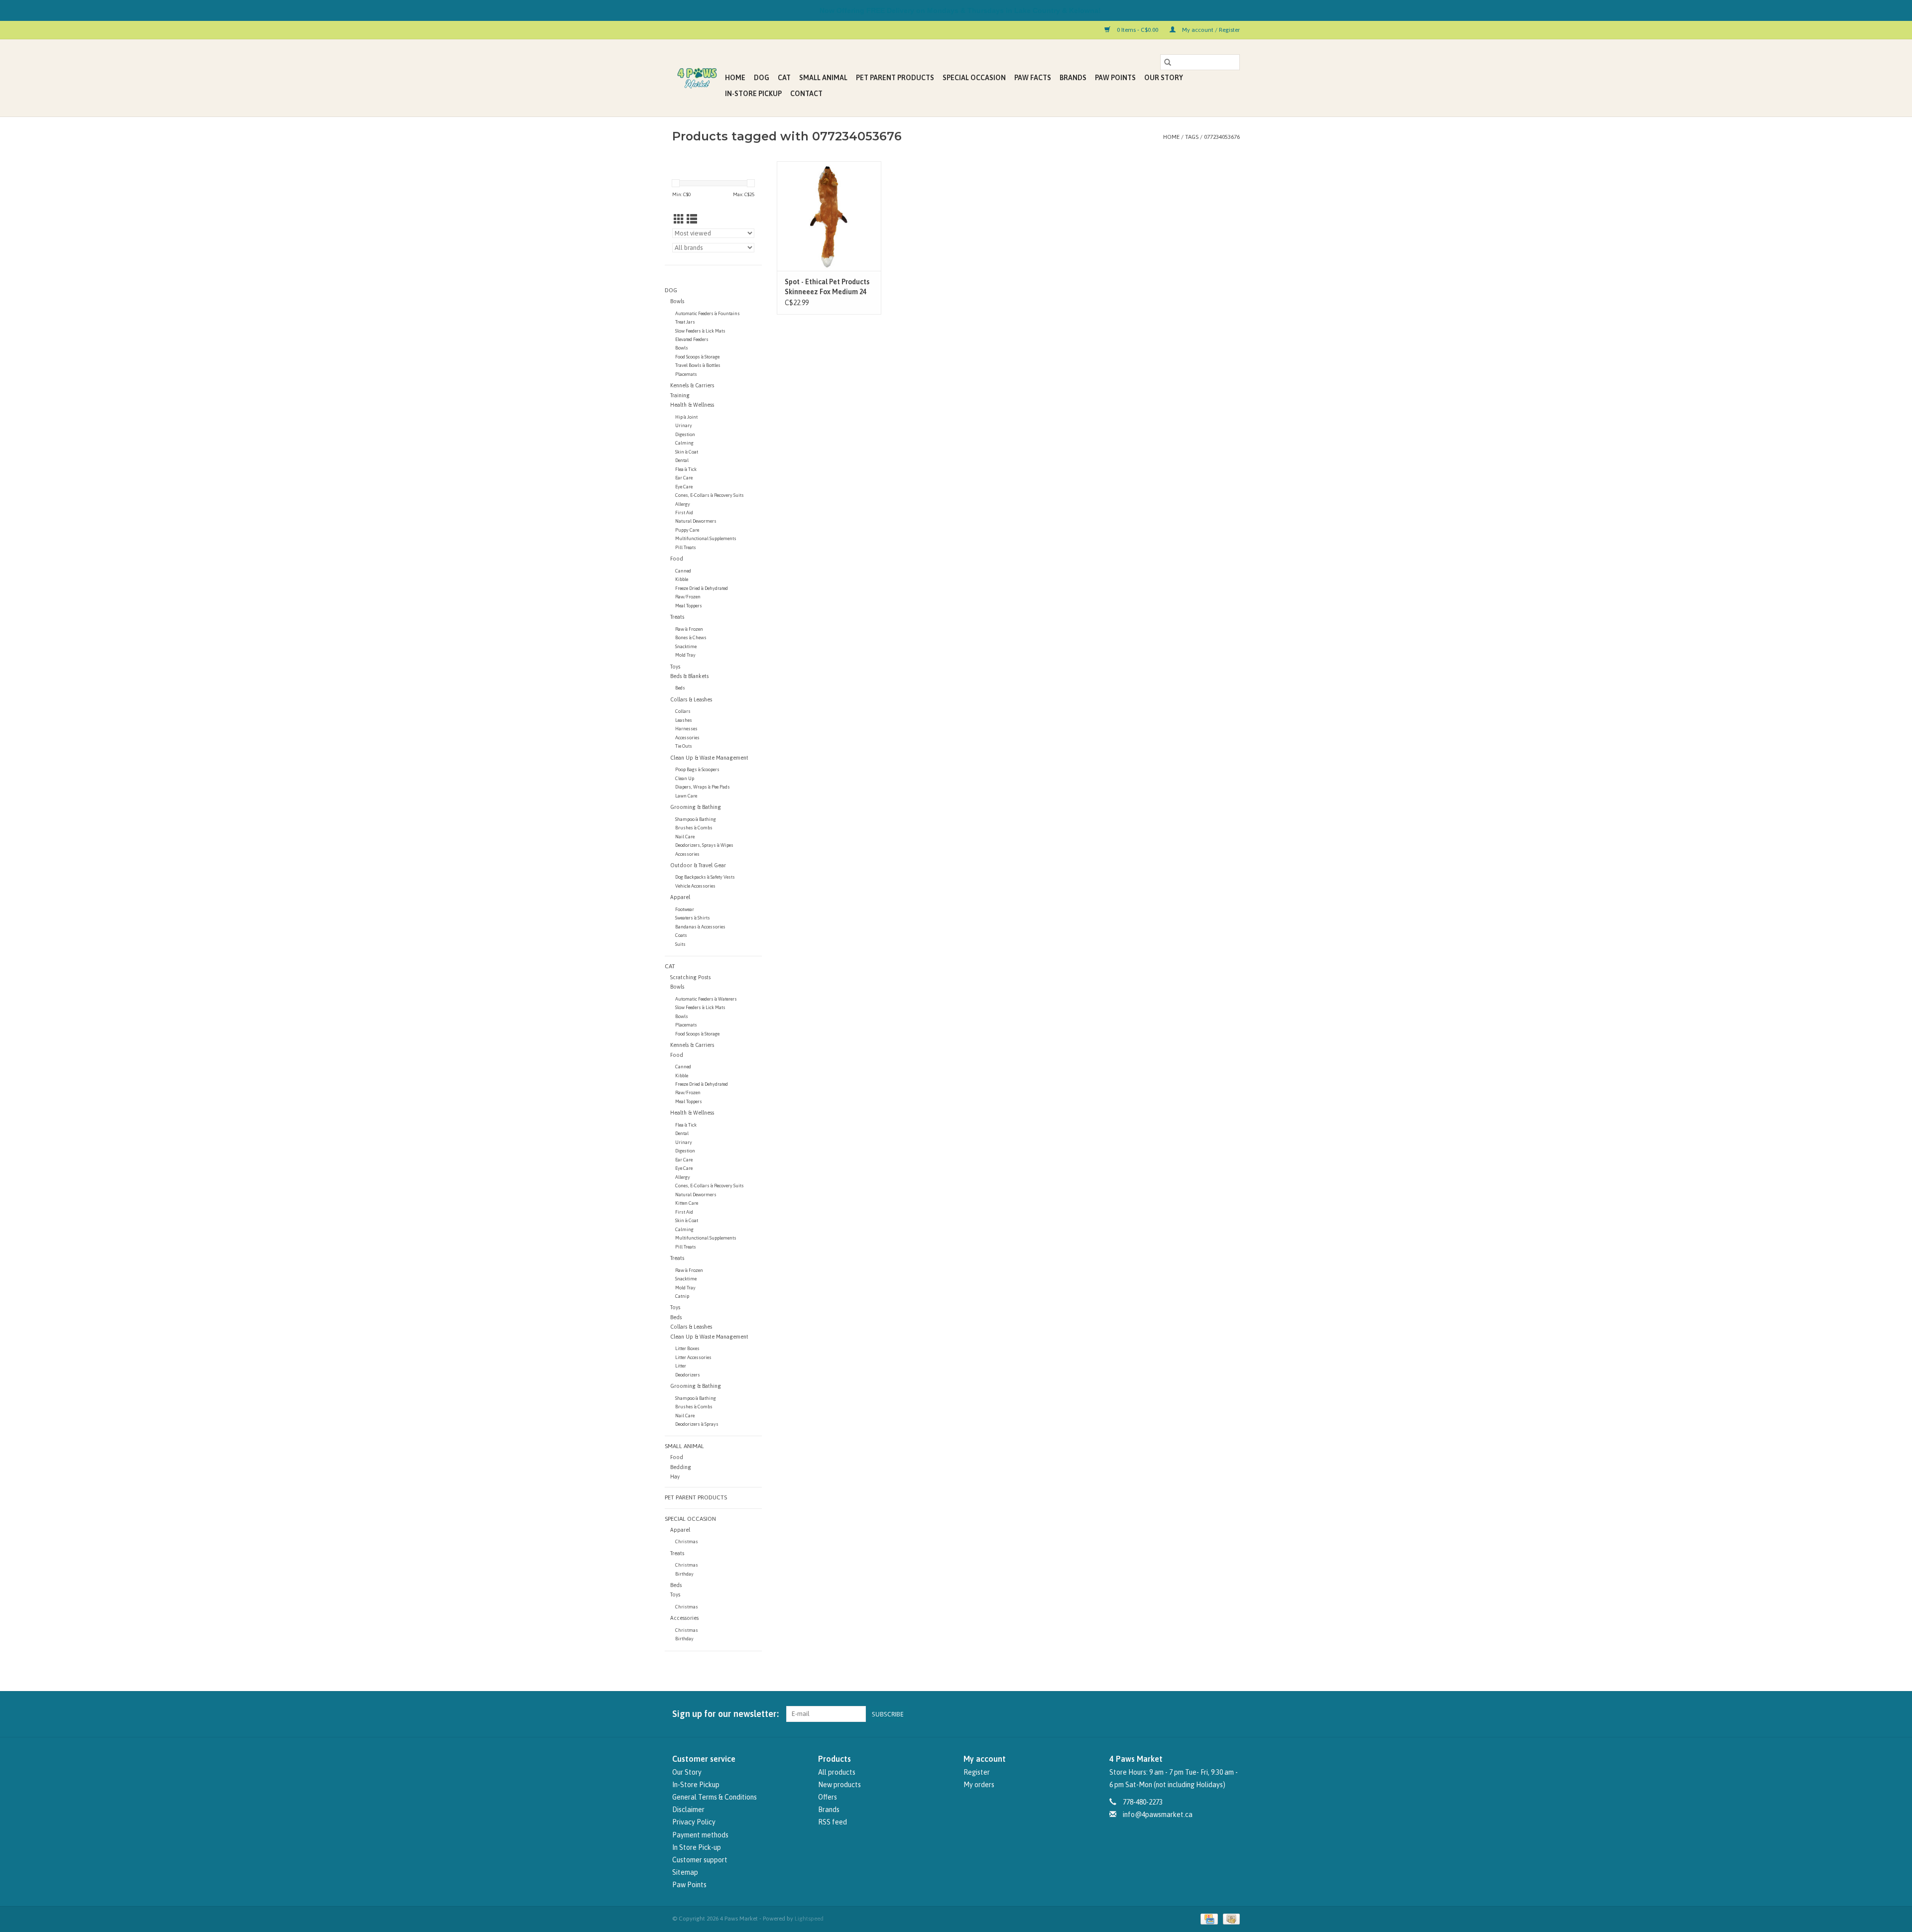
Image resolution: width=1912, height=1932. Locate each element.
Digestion (685, 434)
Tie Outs (684, 746)
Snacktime (686, 646)
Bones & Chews (691, 637)
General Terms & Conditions (715, 1797)
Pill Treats (686, 547)
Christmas (687, 1541)
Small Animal (823, 78)
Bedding (681, 1467)
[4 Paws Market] (697, 78)
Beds (680, 688)
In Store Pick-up (697, 1847)
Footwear (685, 909)
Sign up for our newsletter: (725, 1714)
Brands (1073, 78)
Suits (680, 944)
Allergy (683, 504)
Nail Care (685, 837)
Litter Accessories (693, 1357)
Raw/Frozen (688, 597)
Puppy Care (687, 530)
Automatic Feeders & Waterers (706, 999)
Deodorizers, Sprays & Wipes (704, 845)
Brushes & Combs (694, 828)
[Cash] (1230, 1919)
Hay (675, 1477)
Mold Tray (685, 655)
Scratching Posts (690, 977)
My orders (979, 1785)
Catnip (682, 1296)
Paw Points (1115, 78)
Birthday (684, 1574)
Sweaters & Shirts (693, 918)
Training (680, 395)
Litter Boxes (687, 1348)
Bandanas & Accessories (700, 927)
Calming (684, 443)
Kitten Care (687, 1203)
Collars (683, 711)
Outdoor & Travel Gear (698, 865)
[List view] (692, 219)
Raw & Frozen (689, 629)
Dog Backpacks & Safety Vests (705, 877)
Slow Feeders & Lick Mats (700, 331)
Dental (682, 460)
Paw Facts (1033, 78)
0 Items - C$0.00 (1137, 30)
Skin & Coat (687, 452)
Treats (677, 617)
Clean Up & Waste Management (709, 758)
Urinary (684, 425)
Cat (784, 78)
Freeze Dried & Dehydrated (702, 588)
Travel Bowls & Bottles (698, 365)
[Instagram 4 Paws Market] (1232, 1714)
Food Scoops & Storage (697, 357)
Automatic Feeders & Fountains (708, 313)
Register (977, 1772)
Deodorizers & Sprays (697, 1424)
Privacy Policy (694, 1822)
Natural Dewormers (696, 521)
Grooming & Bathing (696, 807)
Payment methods (700, 1835)
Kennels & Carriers (692, 385)
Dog (762, 78)
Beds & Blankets (689, 676)
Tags (1192, 137)
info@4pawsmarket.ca (1158, 1815)
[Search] (1168, 62)
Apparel (680, 897)
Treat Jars (685, 322)
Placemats (686, 374)
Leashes (684, 720)
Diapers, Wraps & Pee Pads (703, 787)
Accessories (687, 738)
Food (677, 559)
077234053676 (1222, 137)
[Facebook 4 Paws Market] (1214, 1714)
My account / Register (1210, 30)
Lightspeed (809, 1919)
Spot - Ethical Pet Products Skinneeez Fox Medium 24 (827, 287)
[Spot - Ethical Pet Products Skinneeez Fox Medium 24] (829, 216)
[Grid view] (679, 219)
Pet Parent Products (895, 78)
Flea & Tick (686, 469)
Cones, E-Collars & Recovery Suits (710, 495)
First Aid (684, 512)
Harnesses (686, 729)
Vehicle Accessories (695, 886)
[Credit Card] (1208, 1919)
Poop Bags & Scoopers (697, 769)
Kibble (682, 579)
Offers (828, 1797)
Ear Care (684, 478)
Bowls (677, 301)
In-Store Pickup (753, 94)
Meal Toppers (689, 606)
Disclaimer (688, 1810)
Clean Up (685, 778)
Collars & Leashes (691, 699)
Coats (681, 935)
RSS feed (833, 1822)
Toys (675, 667)
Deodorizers (688, 1375)
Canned (683, 571)
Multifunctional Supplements (706, 538)
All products (837, 1772)
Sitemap (685, 1872)
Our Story (1164, 78)
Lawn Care (686, 796)
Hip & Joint (686, 417)
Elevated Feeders (692, 339)
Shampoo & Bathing (696, 819)
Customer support (700, 1860)
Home (735, 78)
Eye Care (684, 487)
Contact (806, 94)
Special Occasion (974, 78)
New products (839, 1785)
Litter (681, 1366)
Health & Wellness (692, 405)
